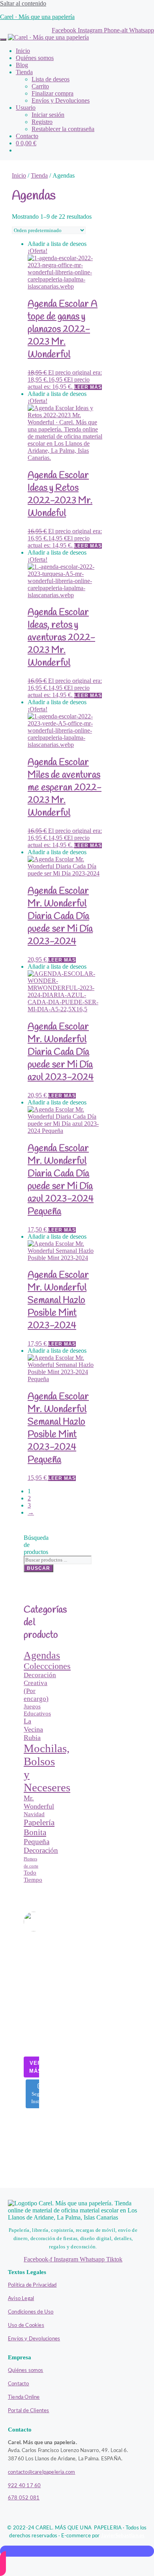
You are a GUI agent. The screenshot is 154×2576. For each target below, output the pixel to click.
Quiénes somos (26, 2371)
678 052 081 (24, 2498)
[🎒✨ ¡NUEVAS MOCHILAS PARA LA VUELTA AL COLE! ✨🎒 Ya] (31, 1970)
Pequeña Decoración (41, 1846)
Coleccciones (47, 1666)
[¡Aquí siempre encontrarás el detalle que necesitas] (31, 1945)
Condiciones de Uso (31, 2312)
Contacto (19, 2384)
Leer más (88, 387)
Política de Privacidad (32, 2285)
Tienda (39, 175)
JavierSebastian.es (123, 2536)
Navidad (34, 1814)
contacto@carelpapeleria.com (41, 2472)
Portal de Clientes (29, 2411)
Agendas (42, 1655)
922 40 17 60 (24, 2486)
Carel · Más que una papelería (37, 17)
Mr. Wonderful (39, 1802)
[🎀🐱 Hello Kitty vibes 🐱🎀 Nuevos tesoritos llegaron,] (31, 2008)
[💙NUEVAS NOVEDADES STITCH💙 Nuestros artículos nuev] (31, 2046)
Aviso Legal (21, 2299)
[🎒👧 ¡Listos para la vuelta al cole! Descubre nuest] (31, 1983)
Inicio (19, 175)
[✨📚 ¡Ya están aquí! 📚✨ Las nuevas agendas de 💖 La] (31, 1995)
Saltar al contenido (23, 3)
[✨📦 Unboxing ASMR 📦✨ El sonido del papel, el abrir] (31, 1958)
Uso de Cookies (26, 2326)
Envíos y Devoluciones (34, 2339)
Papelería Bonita (39, 1827)
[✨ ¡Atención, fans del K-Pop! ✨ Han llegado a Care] (31, 2033)
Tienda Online (24, 2397)
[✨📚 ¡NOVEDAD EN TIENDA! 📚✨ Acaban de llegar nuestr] (31, 2021)
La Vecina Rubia (33, 1729)
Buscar (38, 1568)
